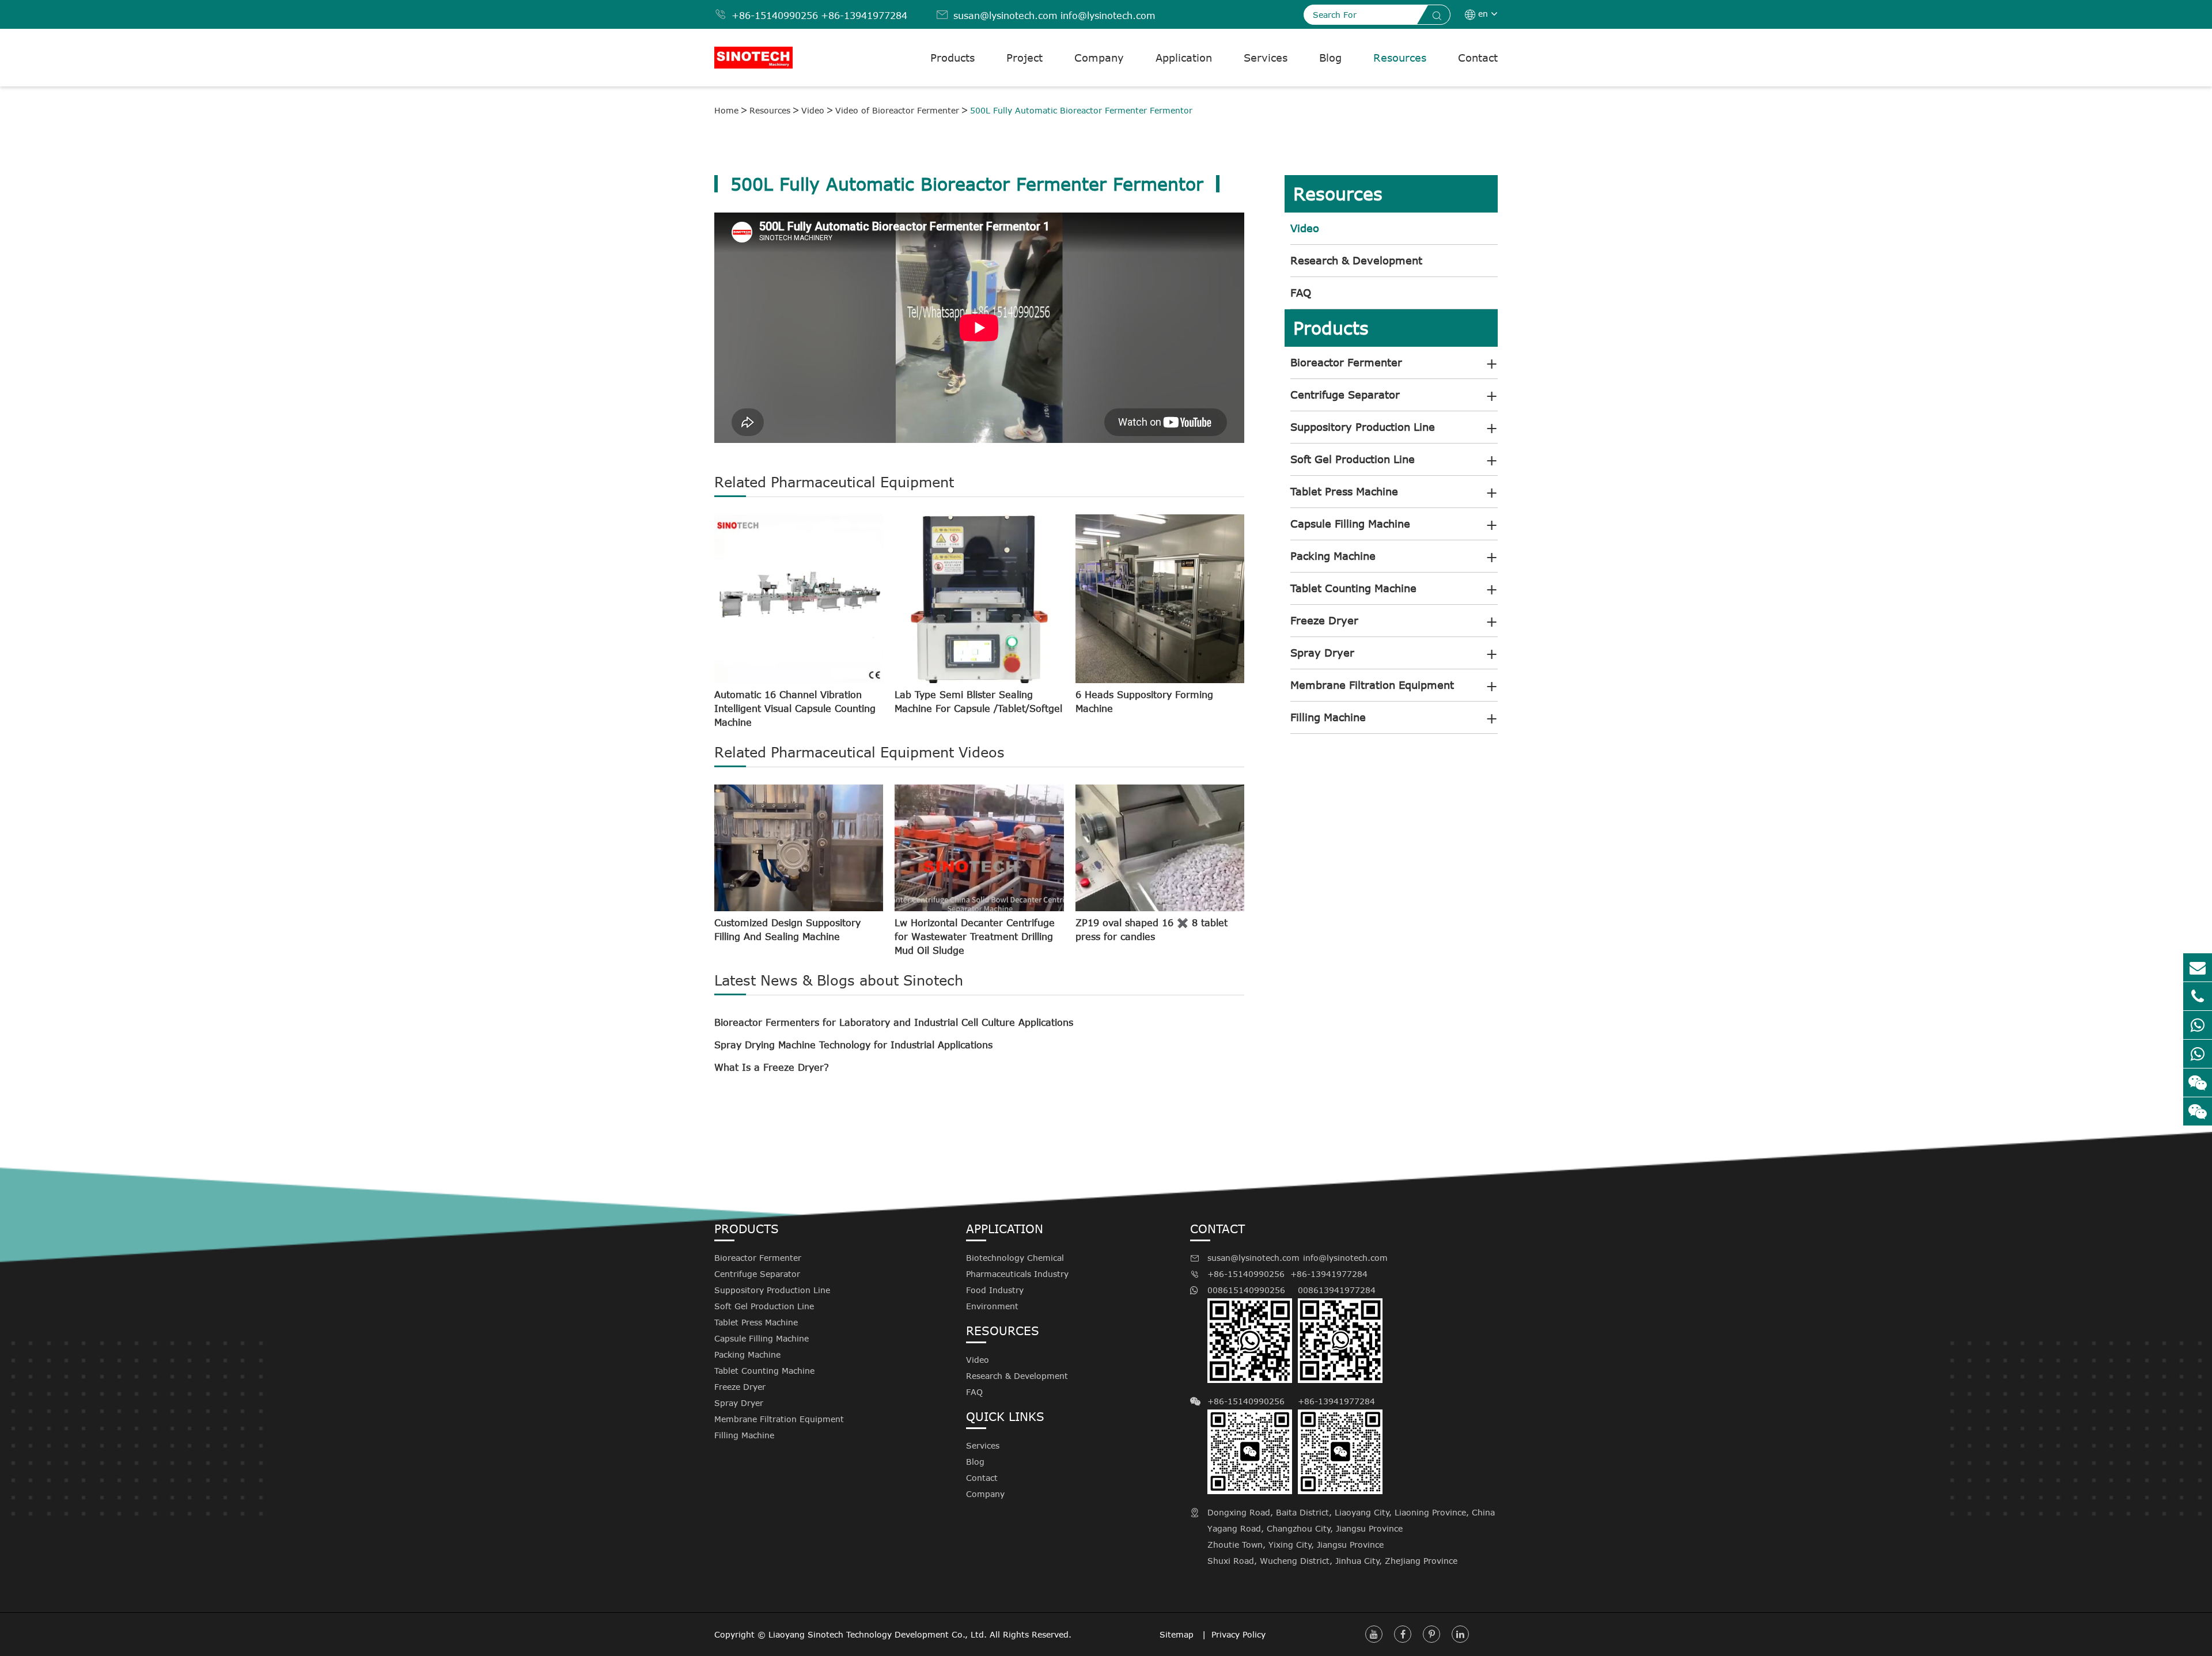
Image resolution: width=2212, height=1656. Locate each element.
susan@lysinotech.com (1005, 16)
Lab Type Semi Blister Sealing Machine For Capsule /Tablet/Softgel (978, 702)
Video (813, 110)
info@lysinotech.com (1108, 16)
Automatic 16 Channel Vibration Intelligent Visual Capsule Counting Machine (795, 708)
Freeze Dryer (1324, 620)
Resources (1400, 58)
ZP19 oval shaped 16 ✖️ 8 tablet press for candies (1152, 930)
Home (726, 110)
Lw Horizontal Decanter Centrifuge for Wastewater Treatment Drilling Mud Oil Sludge (975, 937)
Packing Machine (1333, 556)
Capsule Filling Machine (1350, 524)
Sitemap (1178, 1634)
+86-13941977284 (864, 16)
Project (1024, 58)
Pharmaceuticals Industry (1017, 1274)
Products (952, 58)
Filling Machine (1328, 717)
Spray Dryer (1322, 653)
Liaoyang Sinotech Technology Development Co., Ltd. (878, 1634)
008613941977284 (1337, 1290)
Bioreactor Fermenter (1346, 362)
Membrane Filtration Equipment (1372, 685)
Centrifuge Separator (1345, 395)
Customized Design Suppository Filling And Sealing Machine (787, 930)
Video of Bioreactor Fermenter (897, 110)
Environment (992, 1306)
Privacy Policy (1238, 1634)
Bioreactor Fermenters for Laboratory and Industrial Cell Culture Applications (894, 1022)
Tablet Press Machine (1344, 491)
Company (1099, 58)
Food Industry (995, 1290)
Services (1266, 58)
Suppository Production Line (1363, 427)
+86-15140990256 (775, 16)
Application (1184, 58)
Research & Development (1356, 260)
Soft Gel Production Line (1353, 459)
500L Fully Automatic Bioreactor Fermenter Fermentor (1081, 110)
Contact (1478, 58)
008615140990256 (1246, 1290)
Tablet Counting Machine (1353, 588)
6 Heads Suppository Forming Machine (1144, 702)
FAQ (1301, 293)
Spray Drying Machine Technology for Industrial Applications (853, 1045)
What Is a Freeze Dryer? (772, 1067)
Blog (1330, 58)
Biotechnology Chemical (1015, 1258)
